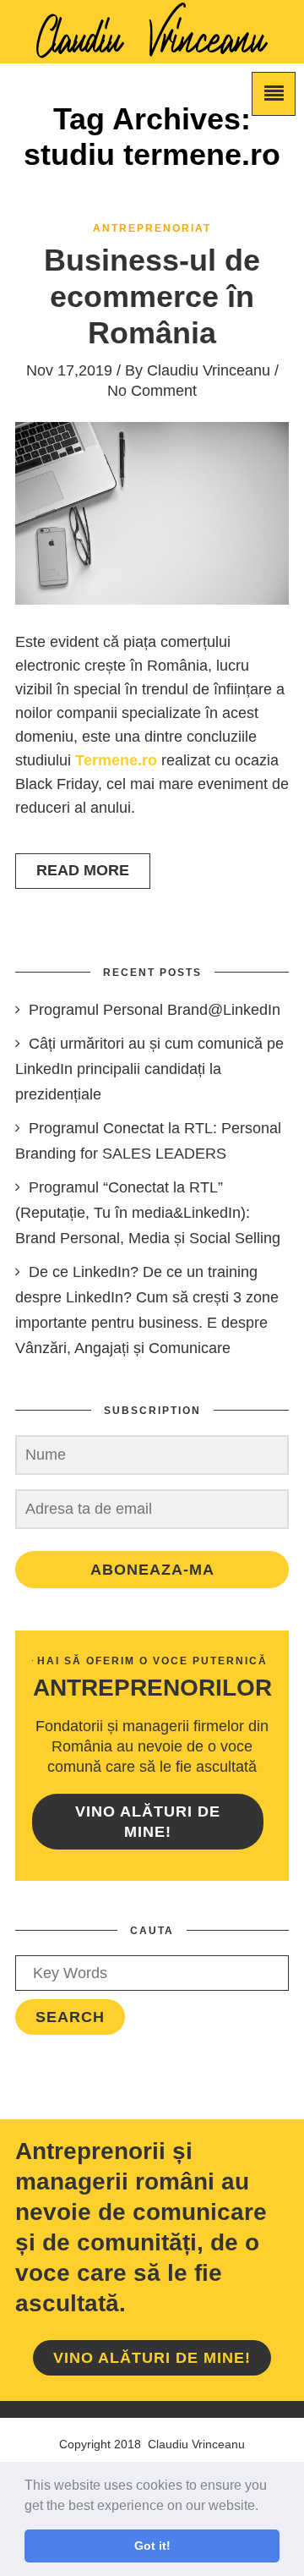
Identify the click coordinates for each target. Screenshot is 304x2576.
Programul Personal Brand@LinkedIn (155, 1010)
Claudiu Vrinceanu (209, 370)
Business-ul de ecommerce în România (152, 296)
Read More (83, 870)
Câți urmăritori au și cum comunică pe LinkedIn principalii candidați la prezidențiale (149, 1069)
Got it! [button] (152, 2546)
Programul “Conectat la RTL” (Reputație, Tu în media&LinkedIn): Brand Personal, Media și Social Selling (148, 1213)
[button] (264, 2507)
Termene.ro (118, 760)
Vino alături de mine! (148, 1822)
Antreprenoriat (152, 228)
